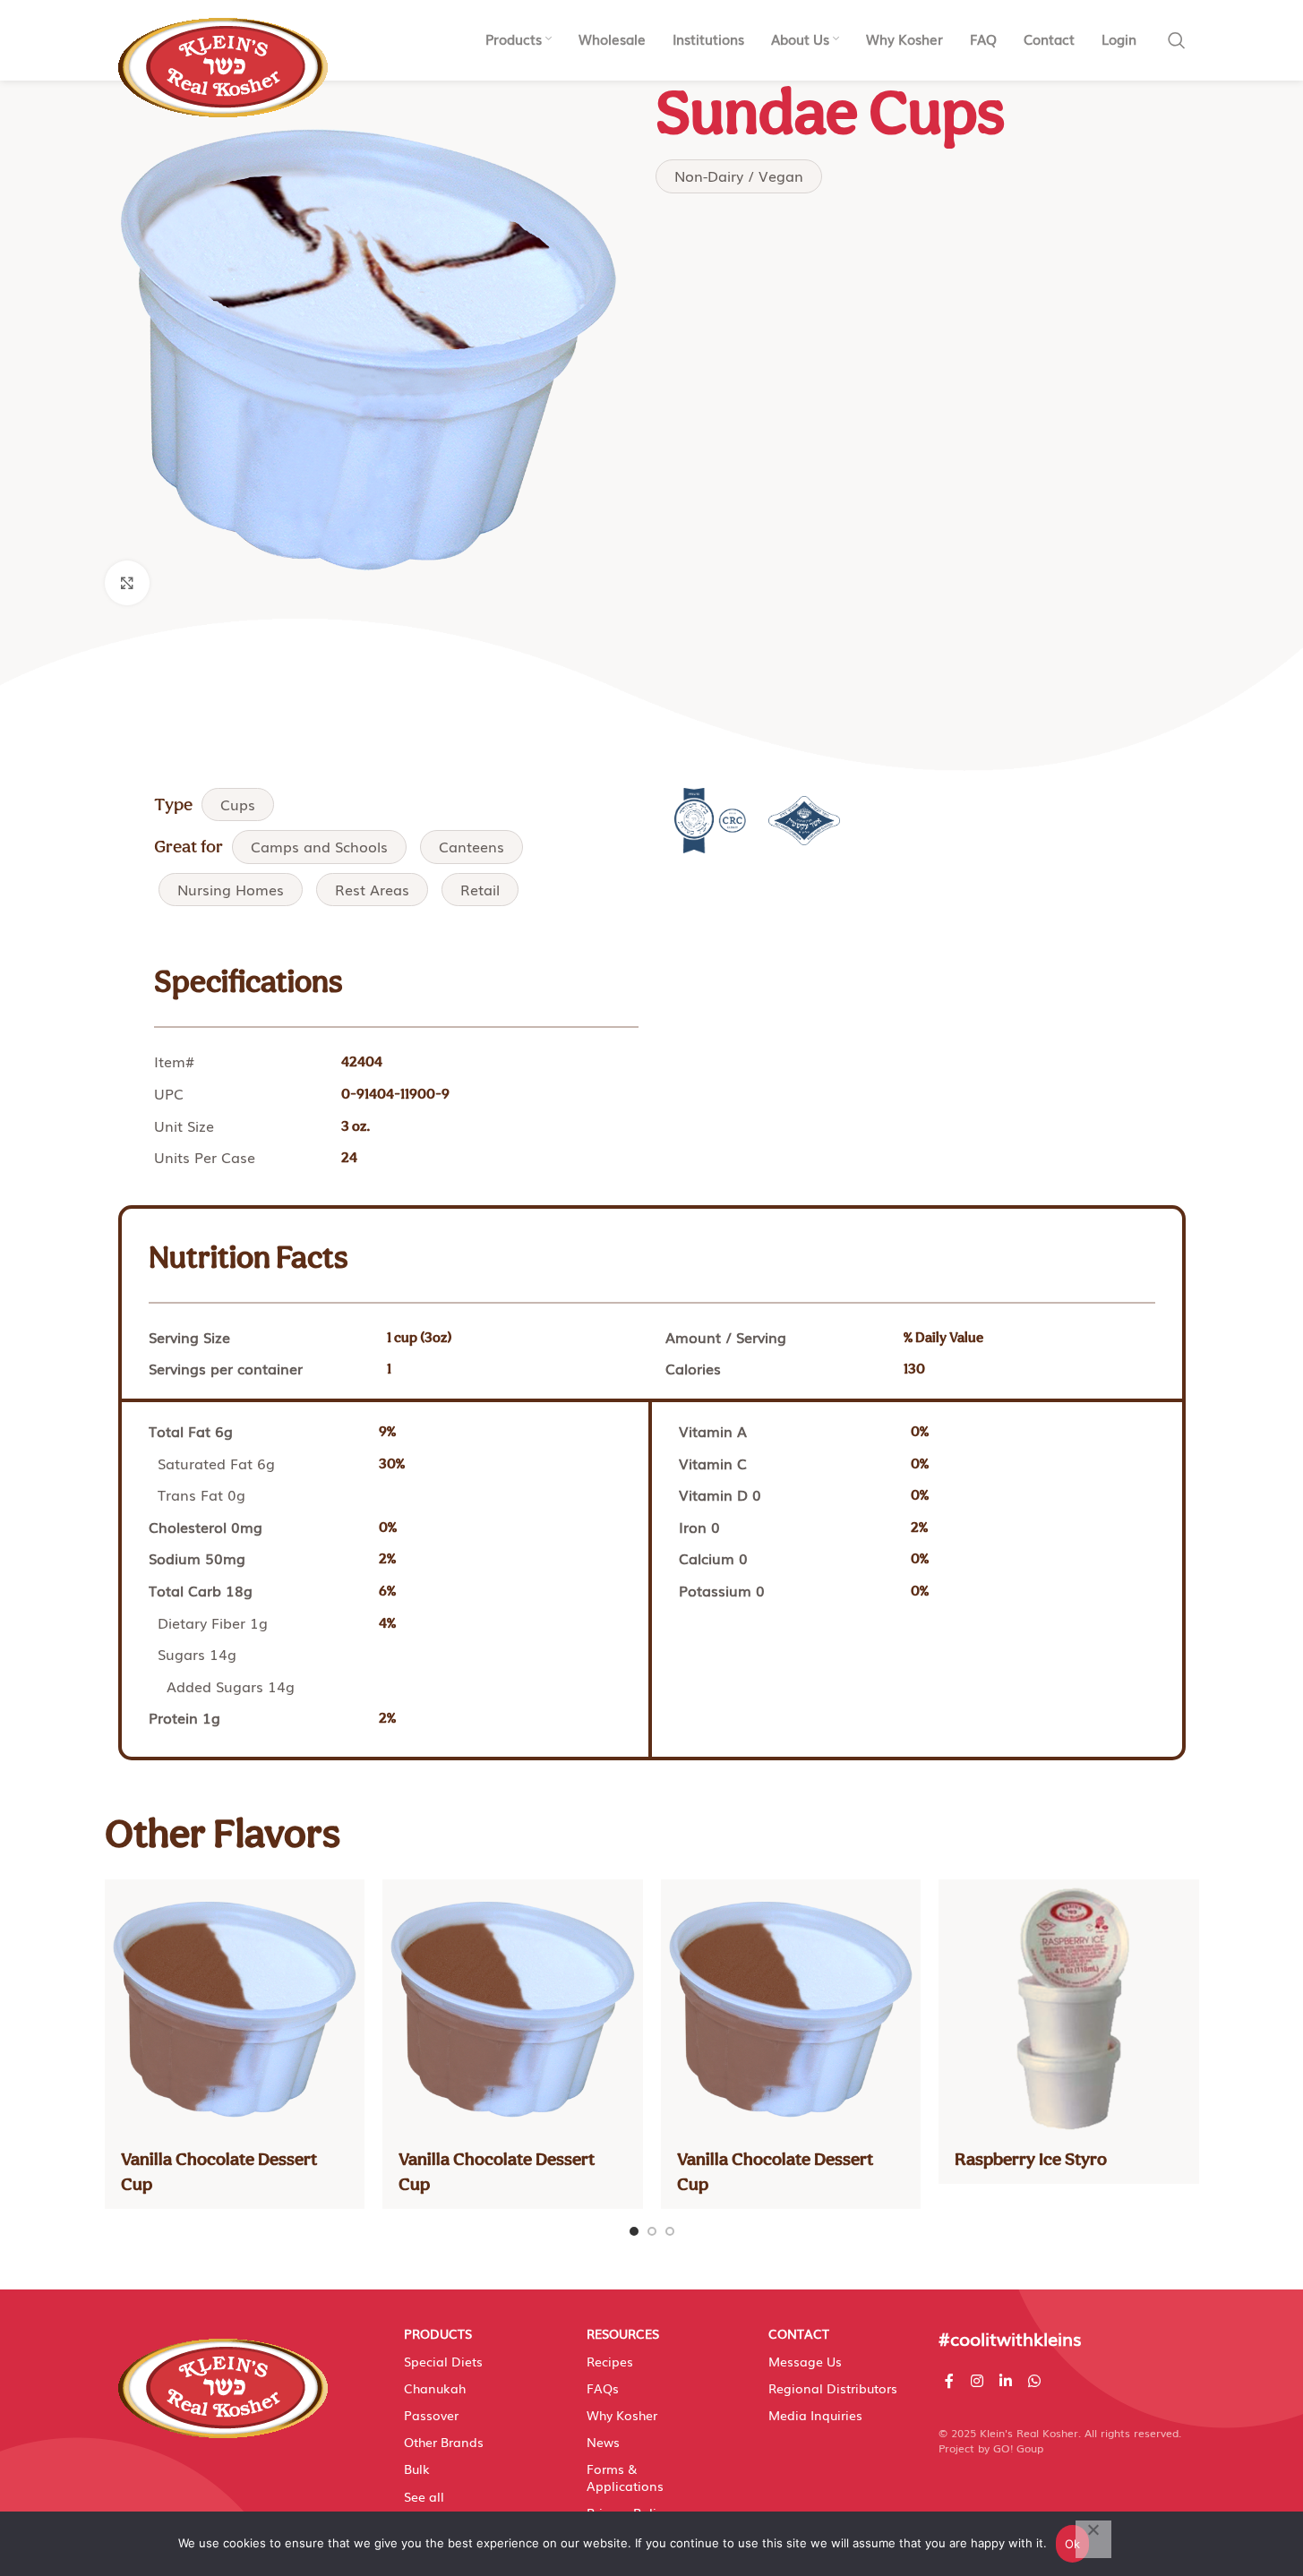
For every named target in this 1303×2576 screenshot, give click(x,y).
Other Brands (444, 2442)
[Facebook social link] (949, 2380)
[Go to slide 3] (670, 2231)
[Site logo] (223, 58)
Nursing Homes (231, 889)
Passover (431, 2415)
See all (424, 2496)
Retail (480, 889)
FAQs (603, 2388)
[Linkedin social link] (1005, 2380)
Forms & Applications (625, 2477)
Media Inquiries (815, 2415)
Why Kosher (622, 2415)
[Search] (1177, 40)
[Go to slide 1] (634, 2231)
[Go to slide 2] (652, 2231)
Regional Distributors (833, 2388)
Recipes (610, 2361)
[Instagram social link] (977, 2380)
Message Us (805, 2361)
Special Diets (443, 2361)
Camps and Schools (319, 846)
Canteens (471, 846)
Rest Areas (372, 889)
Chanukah (435, 2388)
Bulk (417, 2469)
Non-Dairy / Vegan (739, 175)
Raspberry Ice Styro (1031, 2159)
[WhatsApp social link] (1035, 2380)
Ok (1073, 2544)
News (603, 2442)
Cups (238, 804)
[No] (1093, 2539)
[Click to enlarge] (127, 583)
